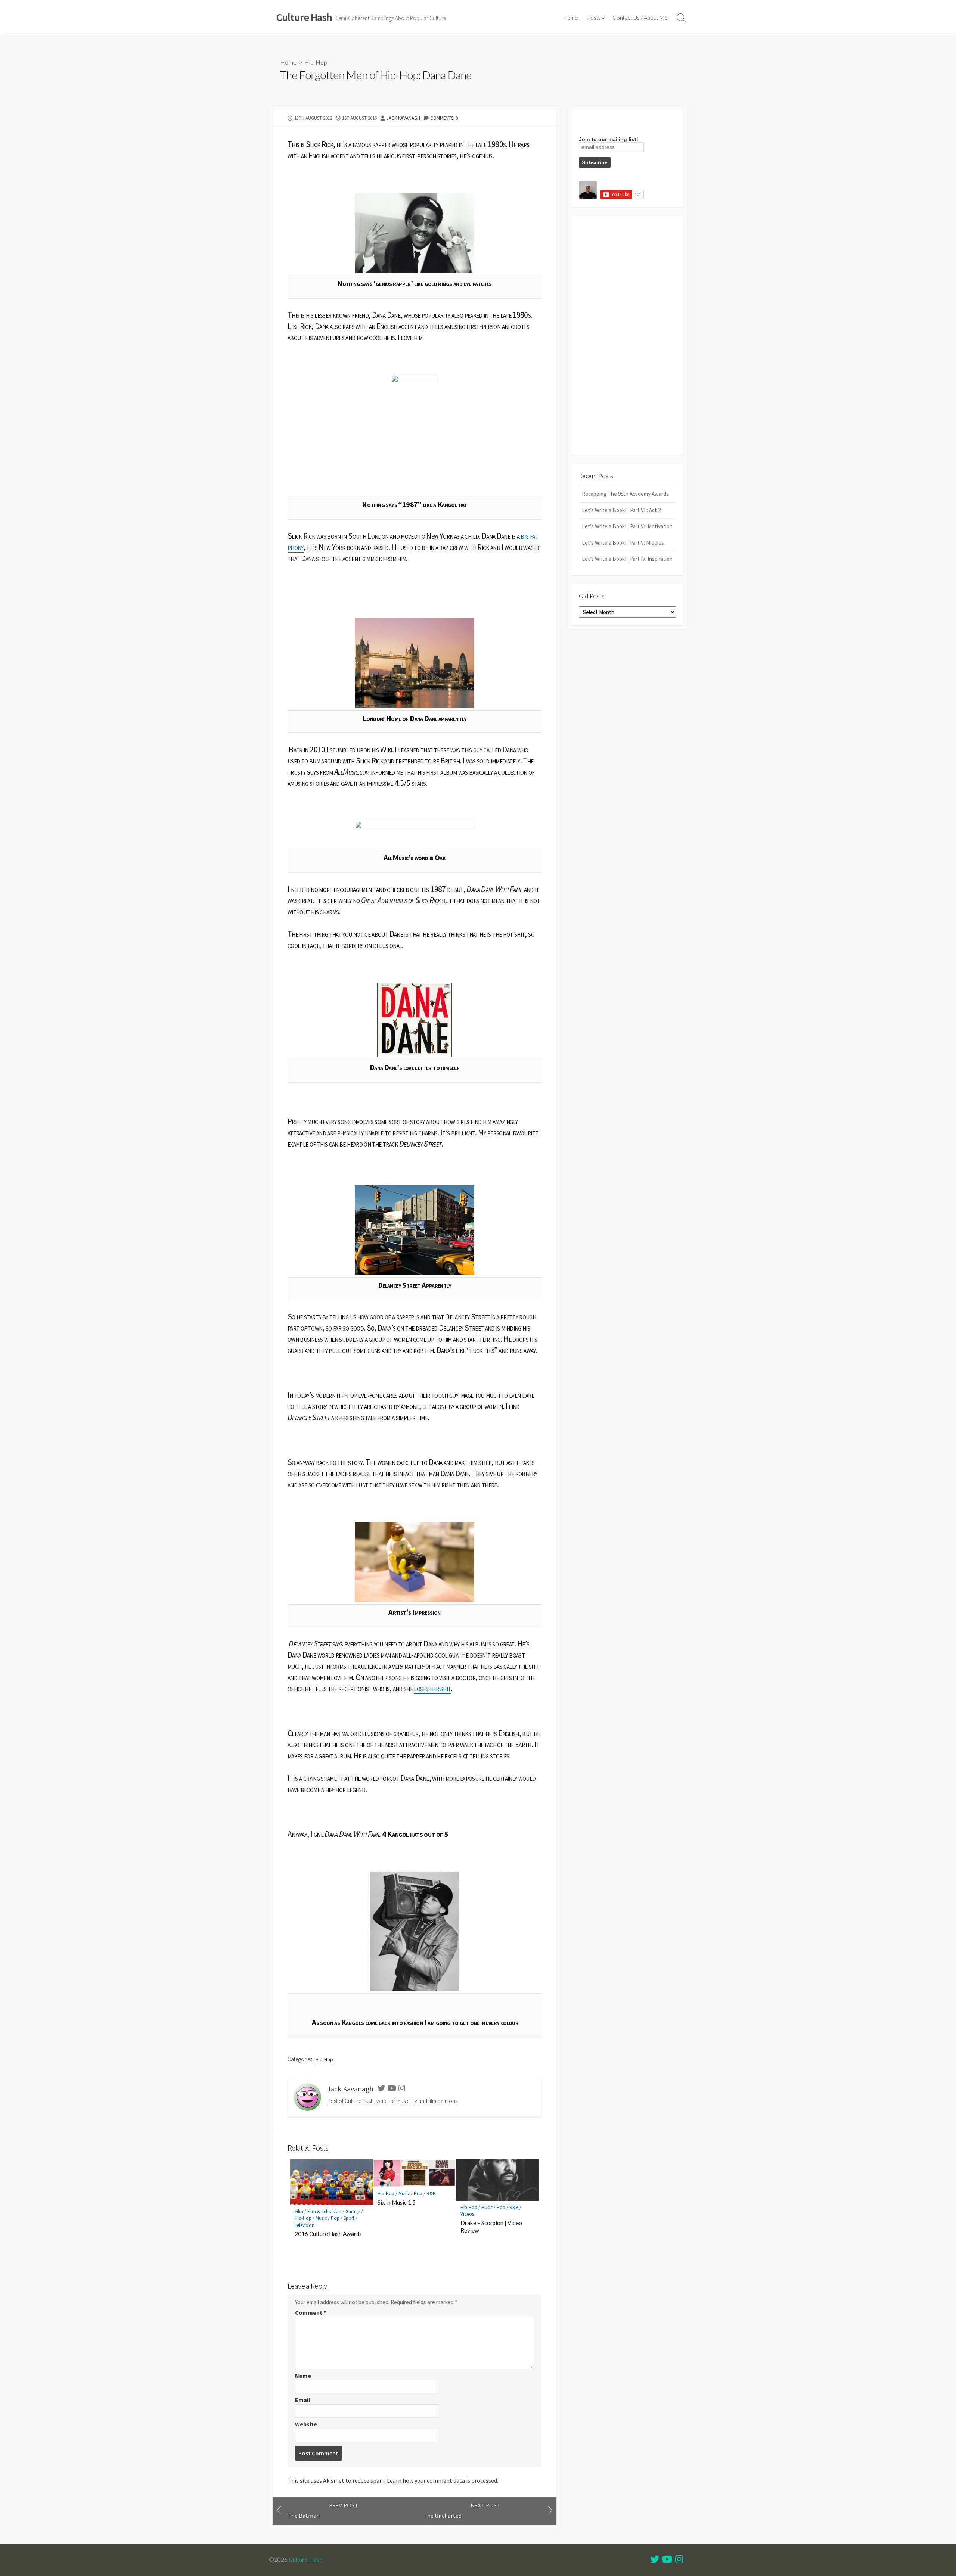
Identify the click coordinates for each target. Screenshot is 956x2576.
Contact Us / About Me (640, 18)
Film (299, 2211)
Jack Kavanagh (403, 118)
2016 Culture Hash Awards (328, 2234)
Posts (594, 18)
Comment (311, 2312)
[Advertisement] (627, 335)
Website (306, 2424)
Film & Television (324, 2211)
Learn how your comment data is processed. (443, 2480)
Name (303, 2376)
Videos (467, 2214)
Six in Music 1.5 (397, 2202)
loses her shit (432, 1688)
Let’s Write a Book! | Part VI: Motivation (627, 526)
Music (321, 2218)
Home (571, 18)
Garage (353, 2211)
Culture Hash (305, 2560)
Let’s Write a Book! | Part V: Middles (623, 543)
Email (303, 2400)
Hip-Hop (316, 62)
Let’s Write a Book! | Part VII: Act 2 (621, 510)
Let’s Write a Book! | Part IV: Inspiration (627, 559)
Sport (349, 2218)
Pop (335, 2218)
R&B (431, 2194)
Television (305, 2225)
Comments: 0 (444, 118)
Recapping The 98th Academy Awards (625, 494)
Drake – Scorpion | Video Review (491, 2227)
